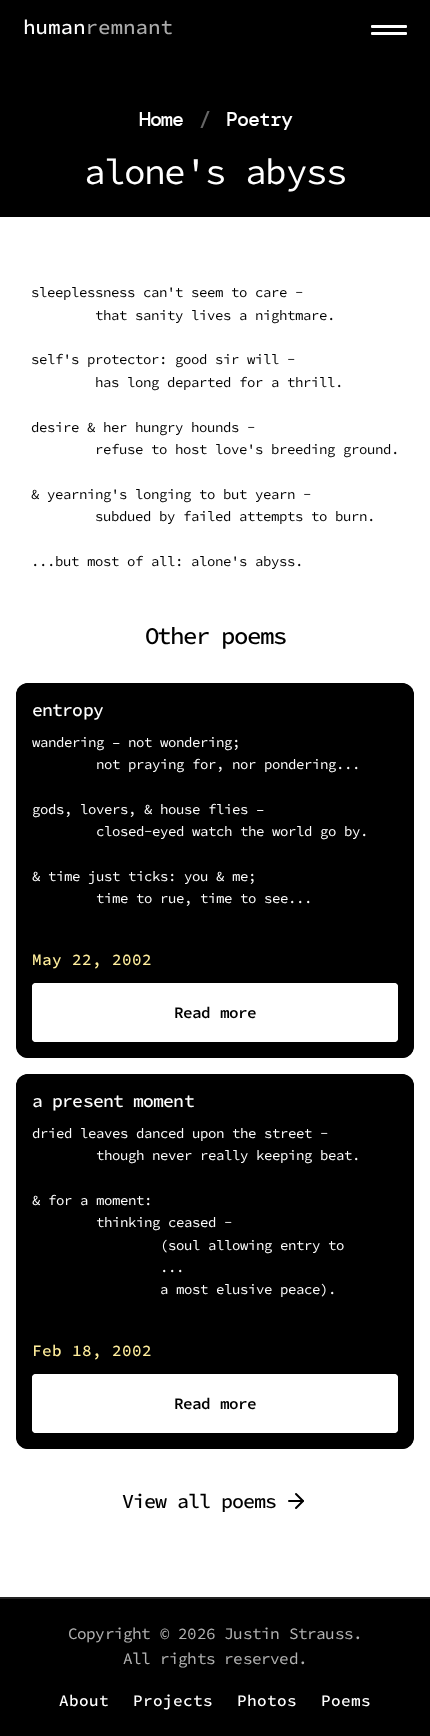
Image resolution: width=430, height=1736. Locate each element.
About (84, 1700)
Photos (267, 1700)
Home (161, 119)
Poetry (259, 119)
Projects (173, 1700)
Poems (346, 1700)
